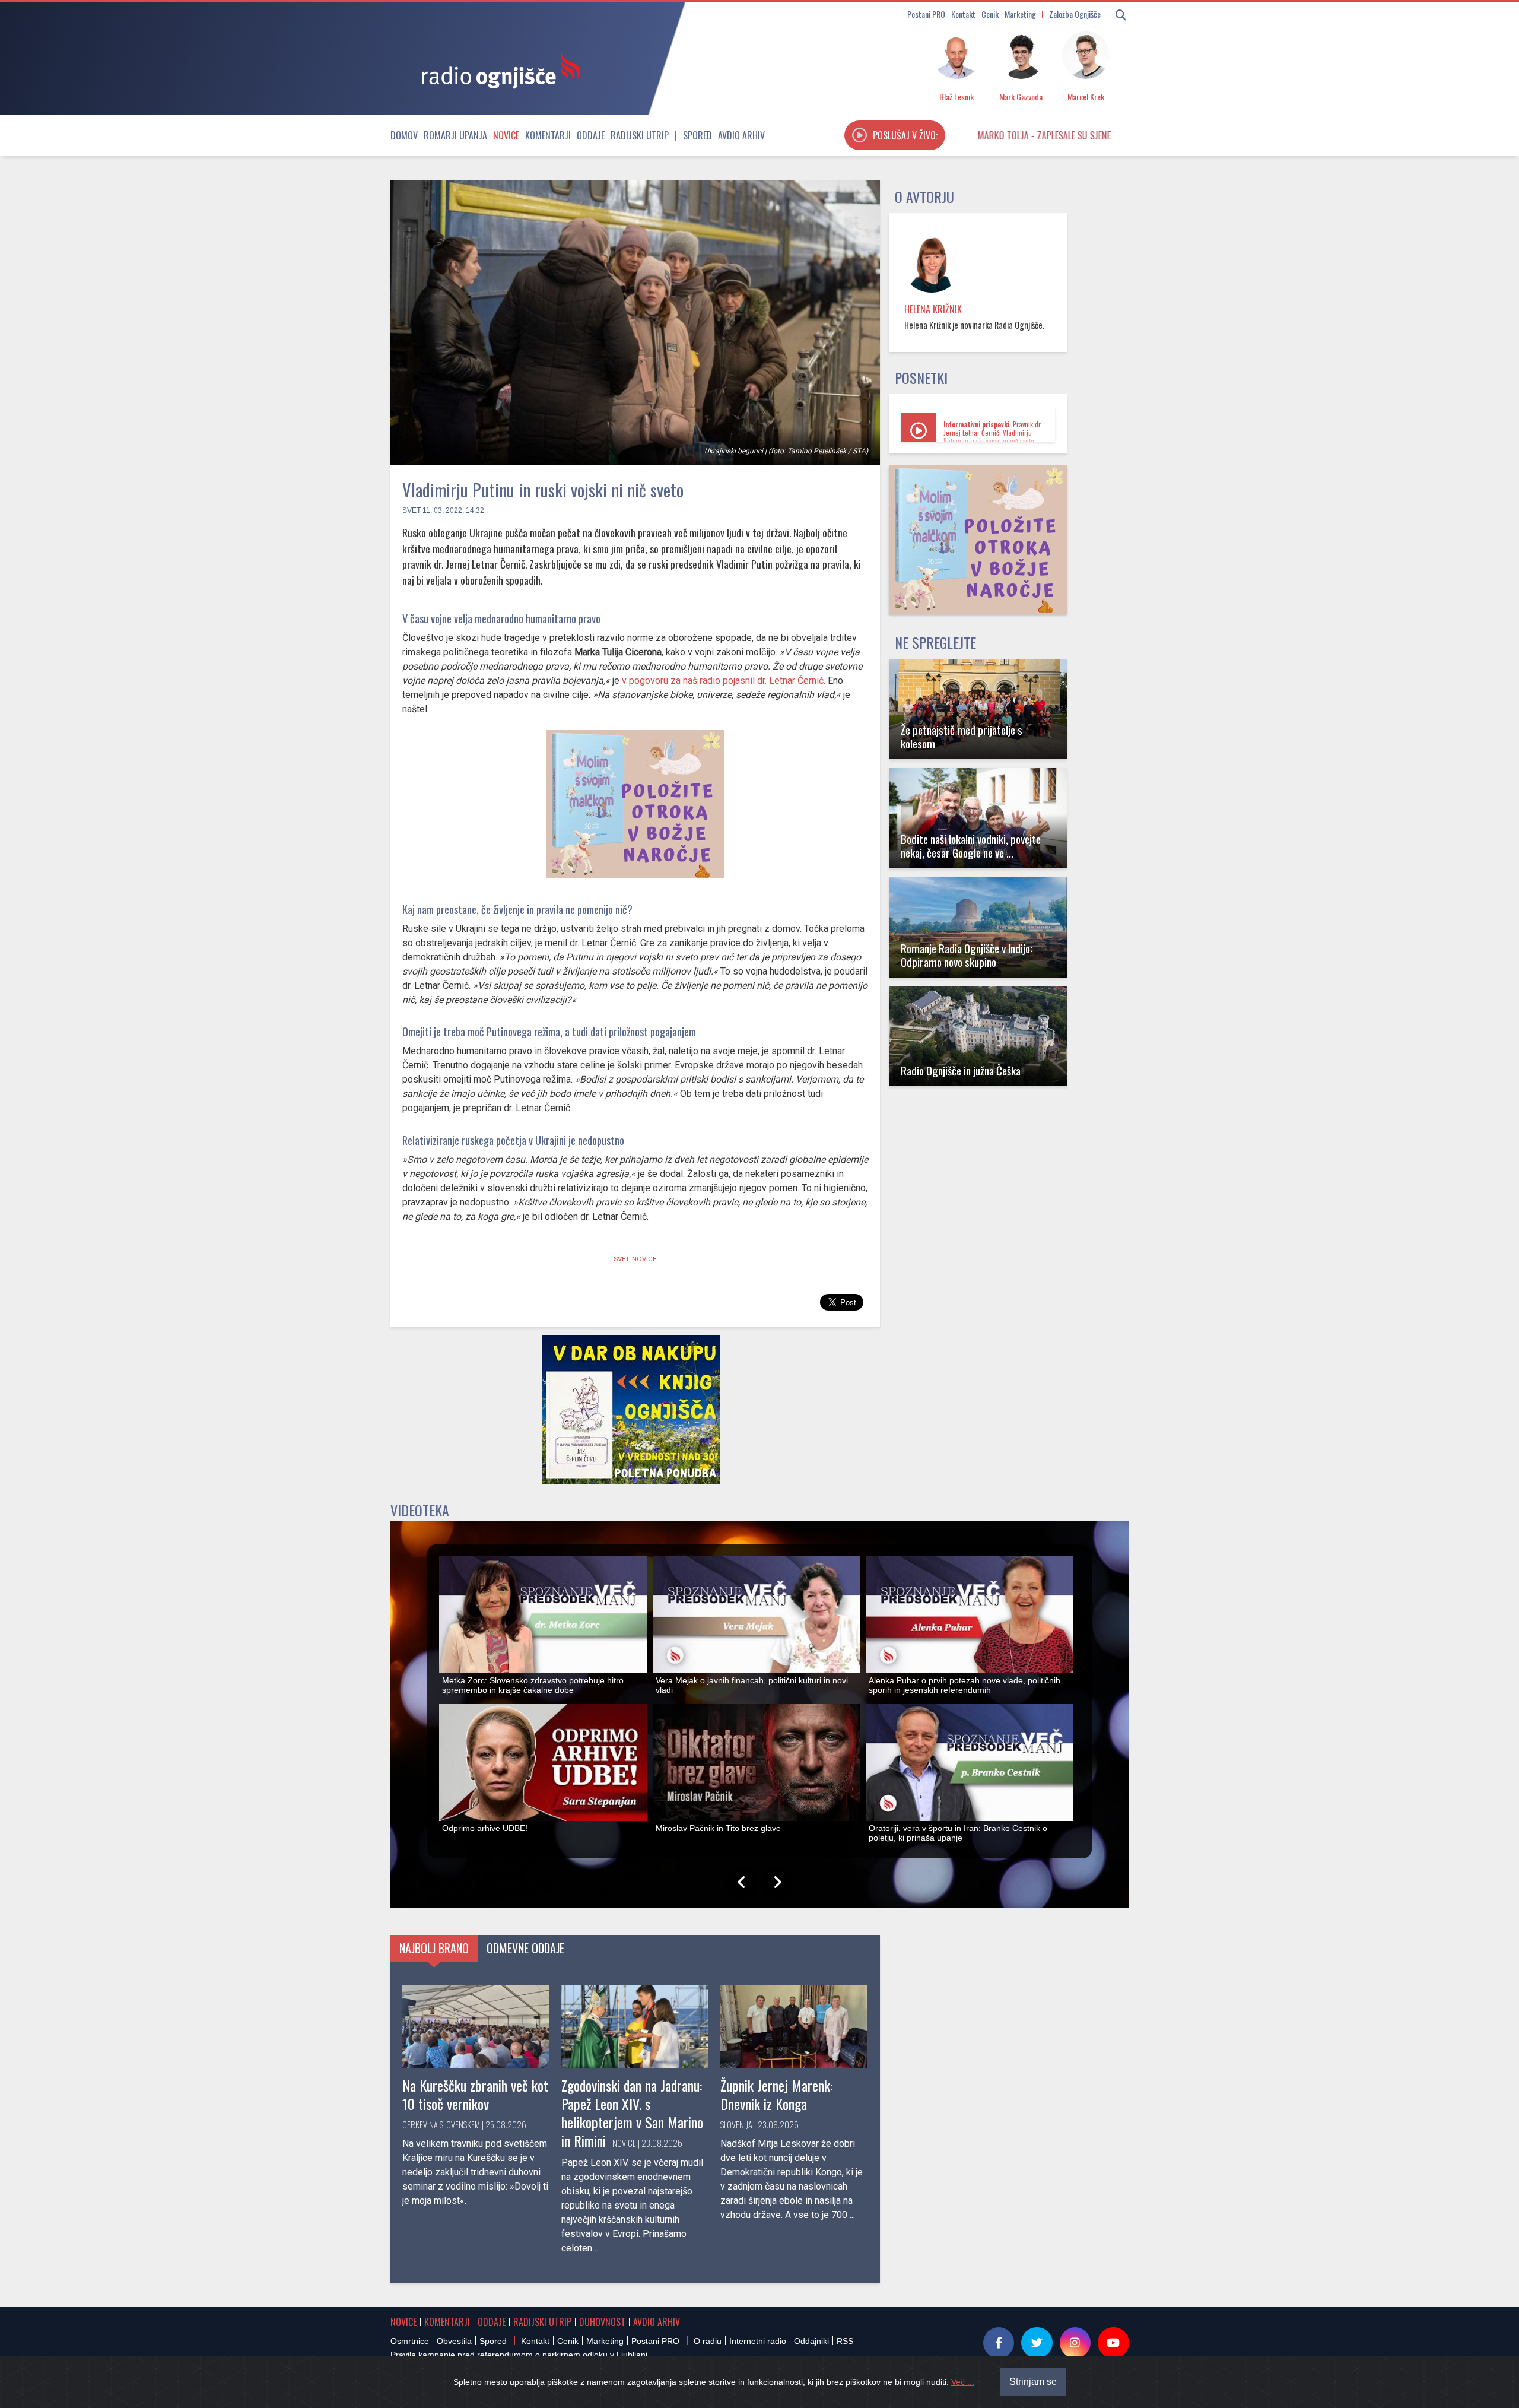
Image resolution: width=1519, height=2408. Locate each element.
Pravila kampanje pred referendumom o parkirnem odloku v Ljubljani (519, 2355)
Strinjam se (1033, 2382)
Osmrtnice (410, 2341)
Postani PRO (926, 14)
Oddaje (591, 135)
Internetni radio (758, 2341)
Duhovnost (602, 2322)
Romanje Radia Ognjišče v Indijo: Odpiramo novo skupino (967, 955)
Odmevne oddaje (525, 1948)
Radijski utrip (640, 135)
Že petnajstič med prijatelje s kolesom (962, 737)
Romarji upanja (455, 135)
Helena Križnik (933, 309)
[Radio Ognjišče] (497, 70)
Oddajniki (811, 2341)
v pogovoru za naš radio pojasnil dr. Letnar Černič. (724, 680)
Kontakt (963, 14)
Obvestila (454, 2341)
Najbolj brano (434, 1948)
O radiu (708, 2341)
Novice (506, 135)
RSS (845, 2341)
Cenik (990, 14)
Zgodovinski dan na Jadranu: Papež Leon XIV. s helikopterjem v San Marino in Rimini (632, 2113)
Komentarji (548, 135)
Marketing (1020, 14)
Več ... (963, 2382)
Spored (697, 135)
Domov (404, 135)
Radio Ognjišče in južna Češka (961, 1070)
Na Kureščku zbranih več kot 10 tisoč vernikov (475, 2094)
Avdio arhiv (741, 135)
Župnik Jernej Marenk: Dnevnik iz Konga (776, 2094)
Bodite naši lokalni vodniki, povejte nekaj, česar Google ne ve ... (971, 846)
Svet (411, 510)
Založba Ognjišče (1075, 14)
